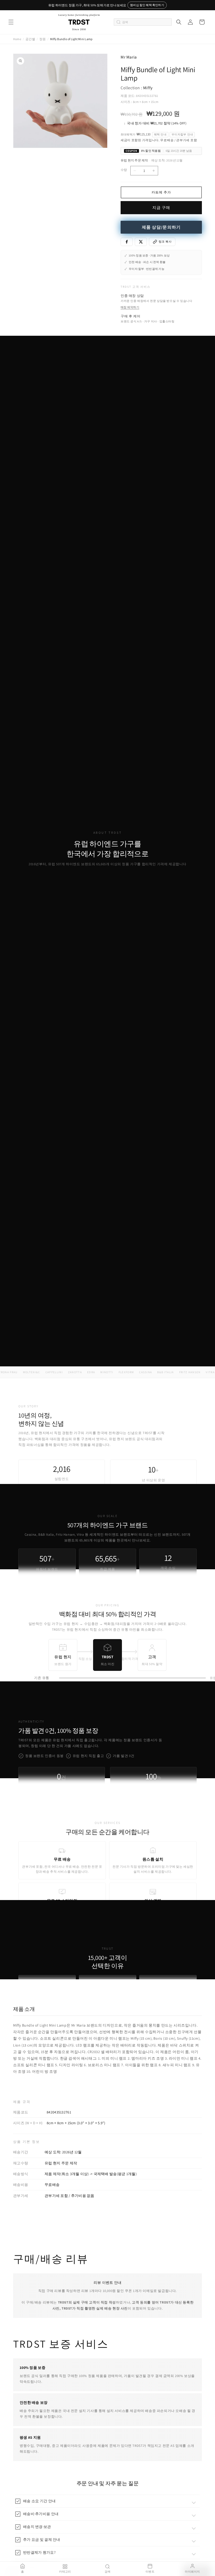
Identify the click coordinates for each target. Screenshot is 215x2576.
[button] (11, 22)
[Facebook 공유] (127, 242)
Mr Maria (129, 57)
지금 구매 (161, 208)
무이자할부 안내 (182, 134)
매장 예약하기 (130, 307)
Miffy (148, 88)
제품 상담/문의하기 (161, 227)
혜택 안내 (160, 134)
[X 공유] (141, 242)
